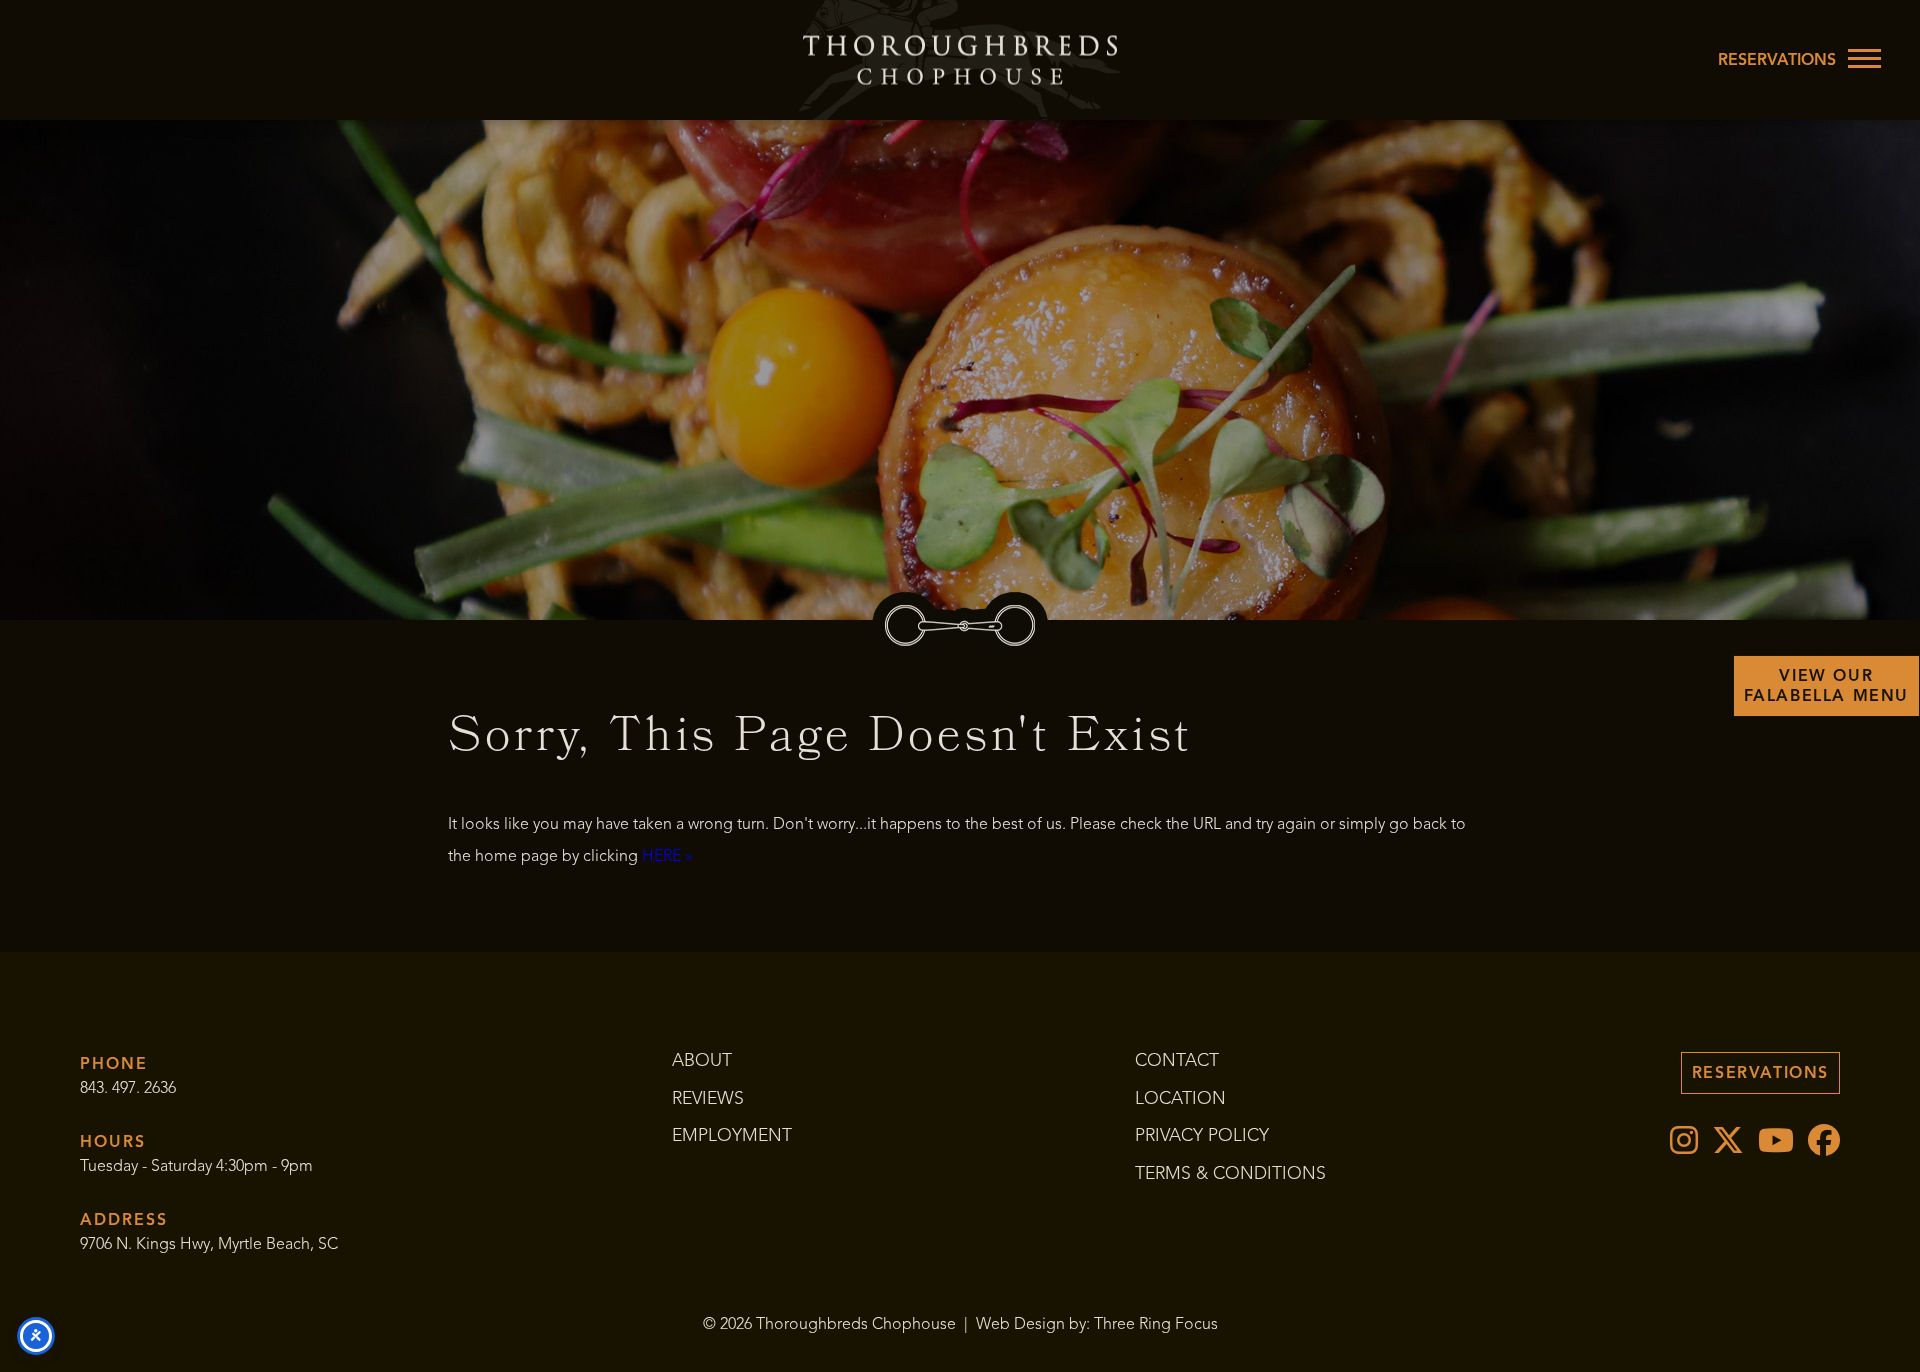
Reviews (708, 1098)
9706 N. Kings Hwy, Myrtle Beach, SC (209, 1244)
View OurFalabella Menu (1826, 686)
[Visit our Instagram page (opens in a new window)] (1681, 1147)
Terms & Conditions (1230, 1173)
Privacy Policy (1202, 1135)
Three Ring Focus (1156, 1324)
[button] (1864, 57)
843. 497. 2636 (128, 1088)
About (702, 1060)
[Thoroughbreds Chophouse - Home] (960, 60)
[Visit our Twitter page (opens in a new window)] (1725, 1147)
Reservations (1777, 60)
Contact (1177, 1060)
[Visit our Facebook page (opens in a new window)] (1819, 1147)
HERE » (667, 856)
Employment (732, 1135)
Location (1180, 1098)
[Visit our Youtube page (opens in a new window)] (1773, 1147)
